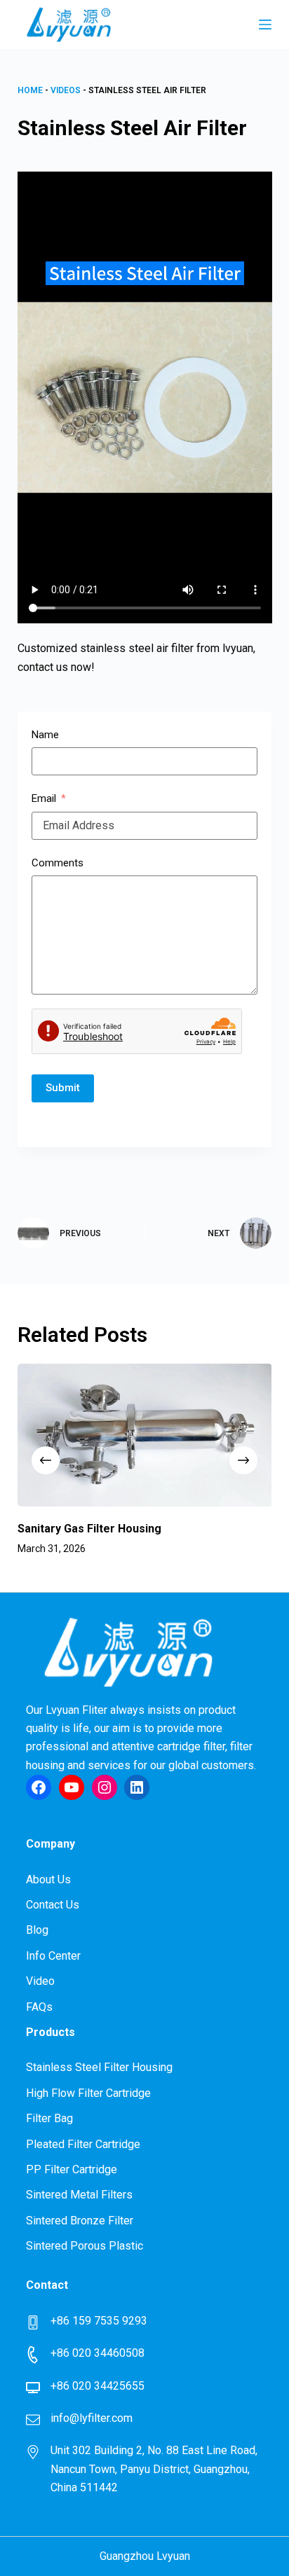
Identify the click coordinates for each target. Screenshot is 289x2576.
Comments (58, 863)
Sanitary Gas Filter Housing (89, 1529)
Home (30, 90)
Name (45, 735)
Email (44, 798)
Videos (66, 90)
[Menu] (265, 25)
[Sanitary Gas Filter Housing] (145, 1435)
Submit (63, 1088)
